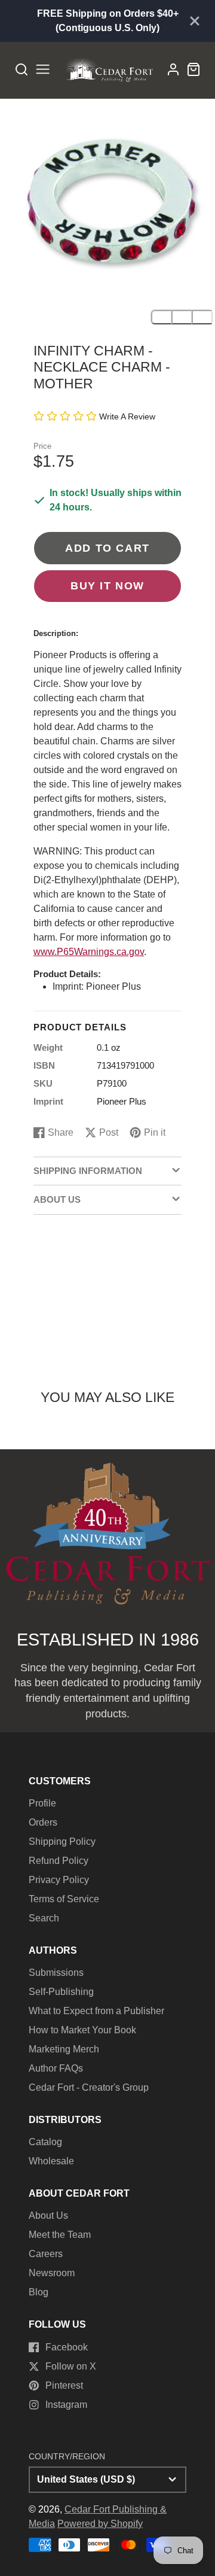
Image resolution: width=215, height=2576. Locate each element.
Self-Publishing (61, 1992)
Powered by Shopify (100, 2524)
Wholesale (51, 2161)
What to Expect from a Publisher (96, 2011)
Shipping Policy (62, 1841)
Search (44, 1918)
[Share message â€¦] (202, 317)
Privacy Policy (59, 1880)
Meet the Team (60, 2235)
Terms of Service (64, 1899)
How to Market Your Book (82, 2030)
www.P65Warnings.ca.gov (89, 952)
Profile (42, 1803)
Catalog (45, 2142)
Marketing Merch (64, 2049)
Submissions (56, 1973)
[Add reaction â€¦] (161, 317)
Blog (39, 2292)
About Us (48, 2215)
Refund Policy (59, 1861)
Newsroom (52, 2273)
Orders (43, 1822)
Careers (46, 2254)
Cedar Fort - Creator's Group (89, 2087)
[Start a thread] (182, 317)
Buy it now (107, 586)
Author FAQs (56, 2068)
